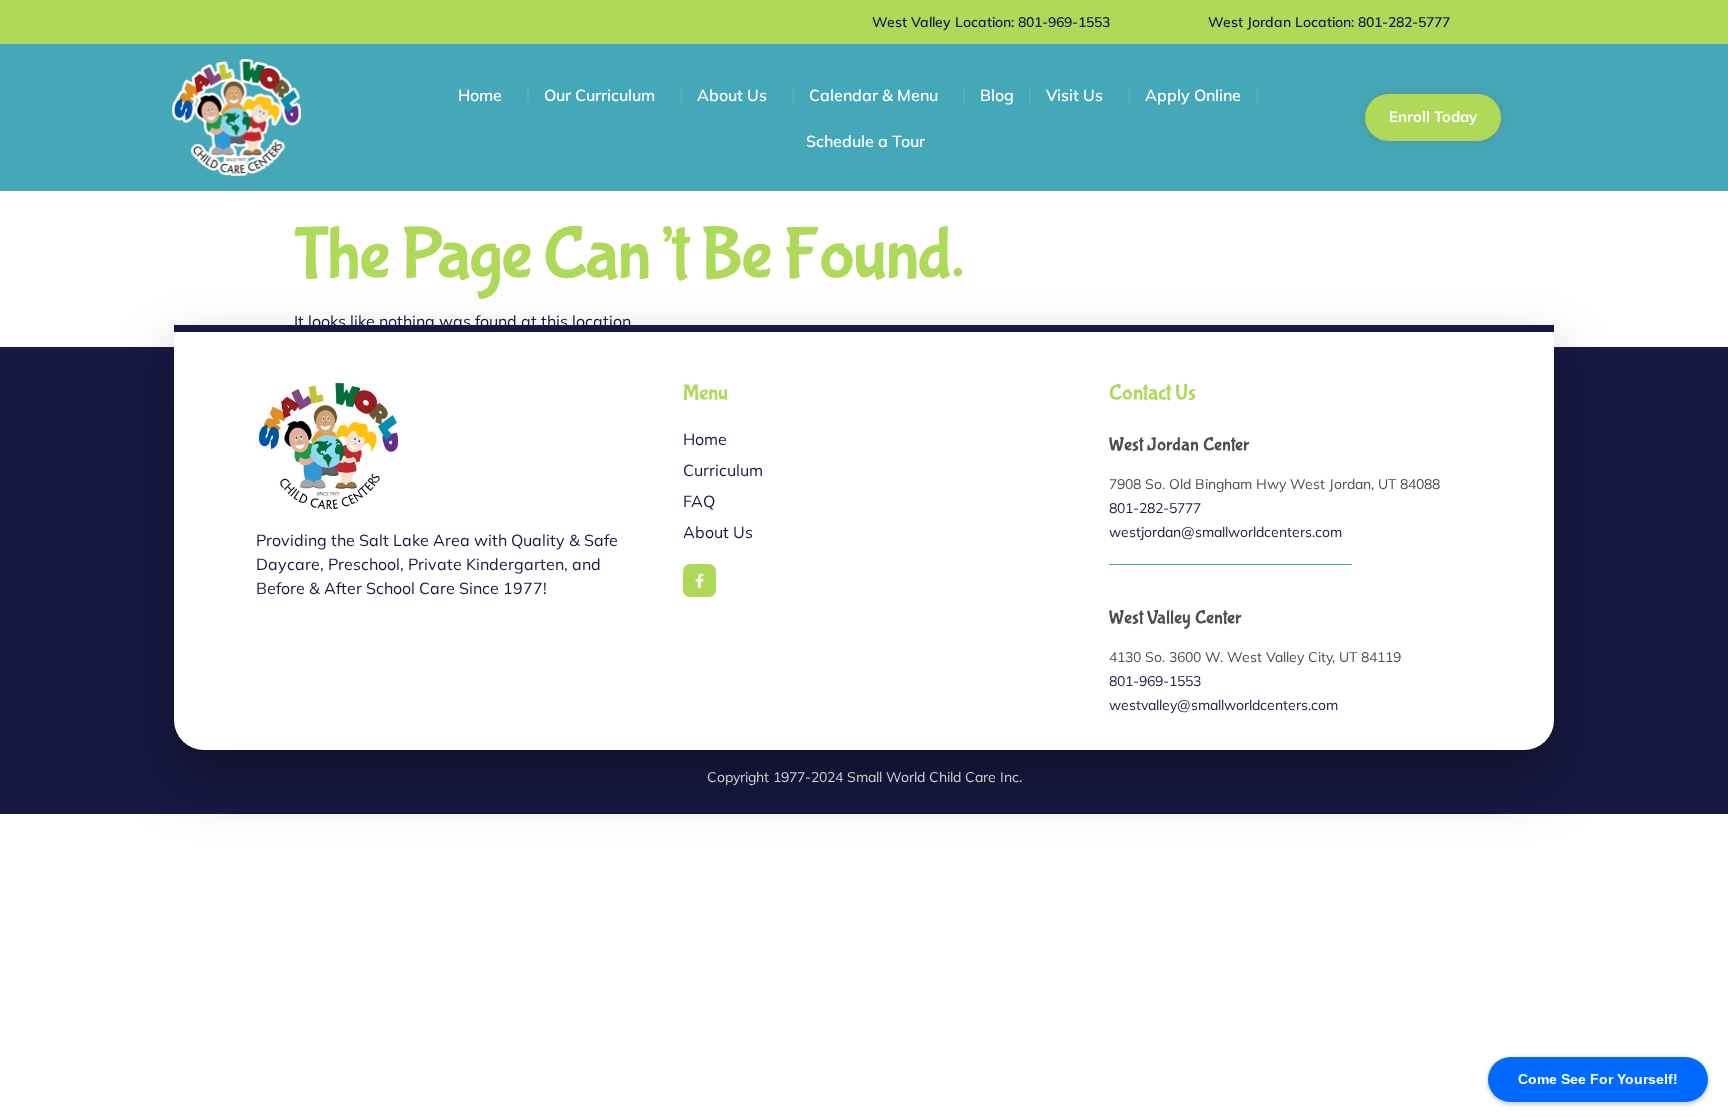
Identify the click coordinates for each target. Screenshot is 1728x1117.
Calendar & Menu (873, 95)
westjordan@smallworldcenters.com (1225, 532)
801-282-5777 (1155, 508)
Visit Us (1074, 95)
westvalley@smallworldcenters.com (1223, 705)
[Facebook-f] (700, 581)
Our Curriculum (599, 95)
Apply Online (1193, 95)
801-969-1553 (1155, 681)
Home (480, 95)
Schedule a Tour (865, 141)
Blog (997, 95)
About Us (732, 95)
